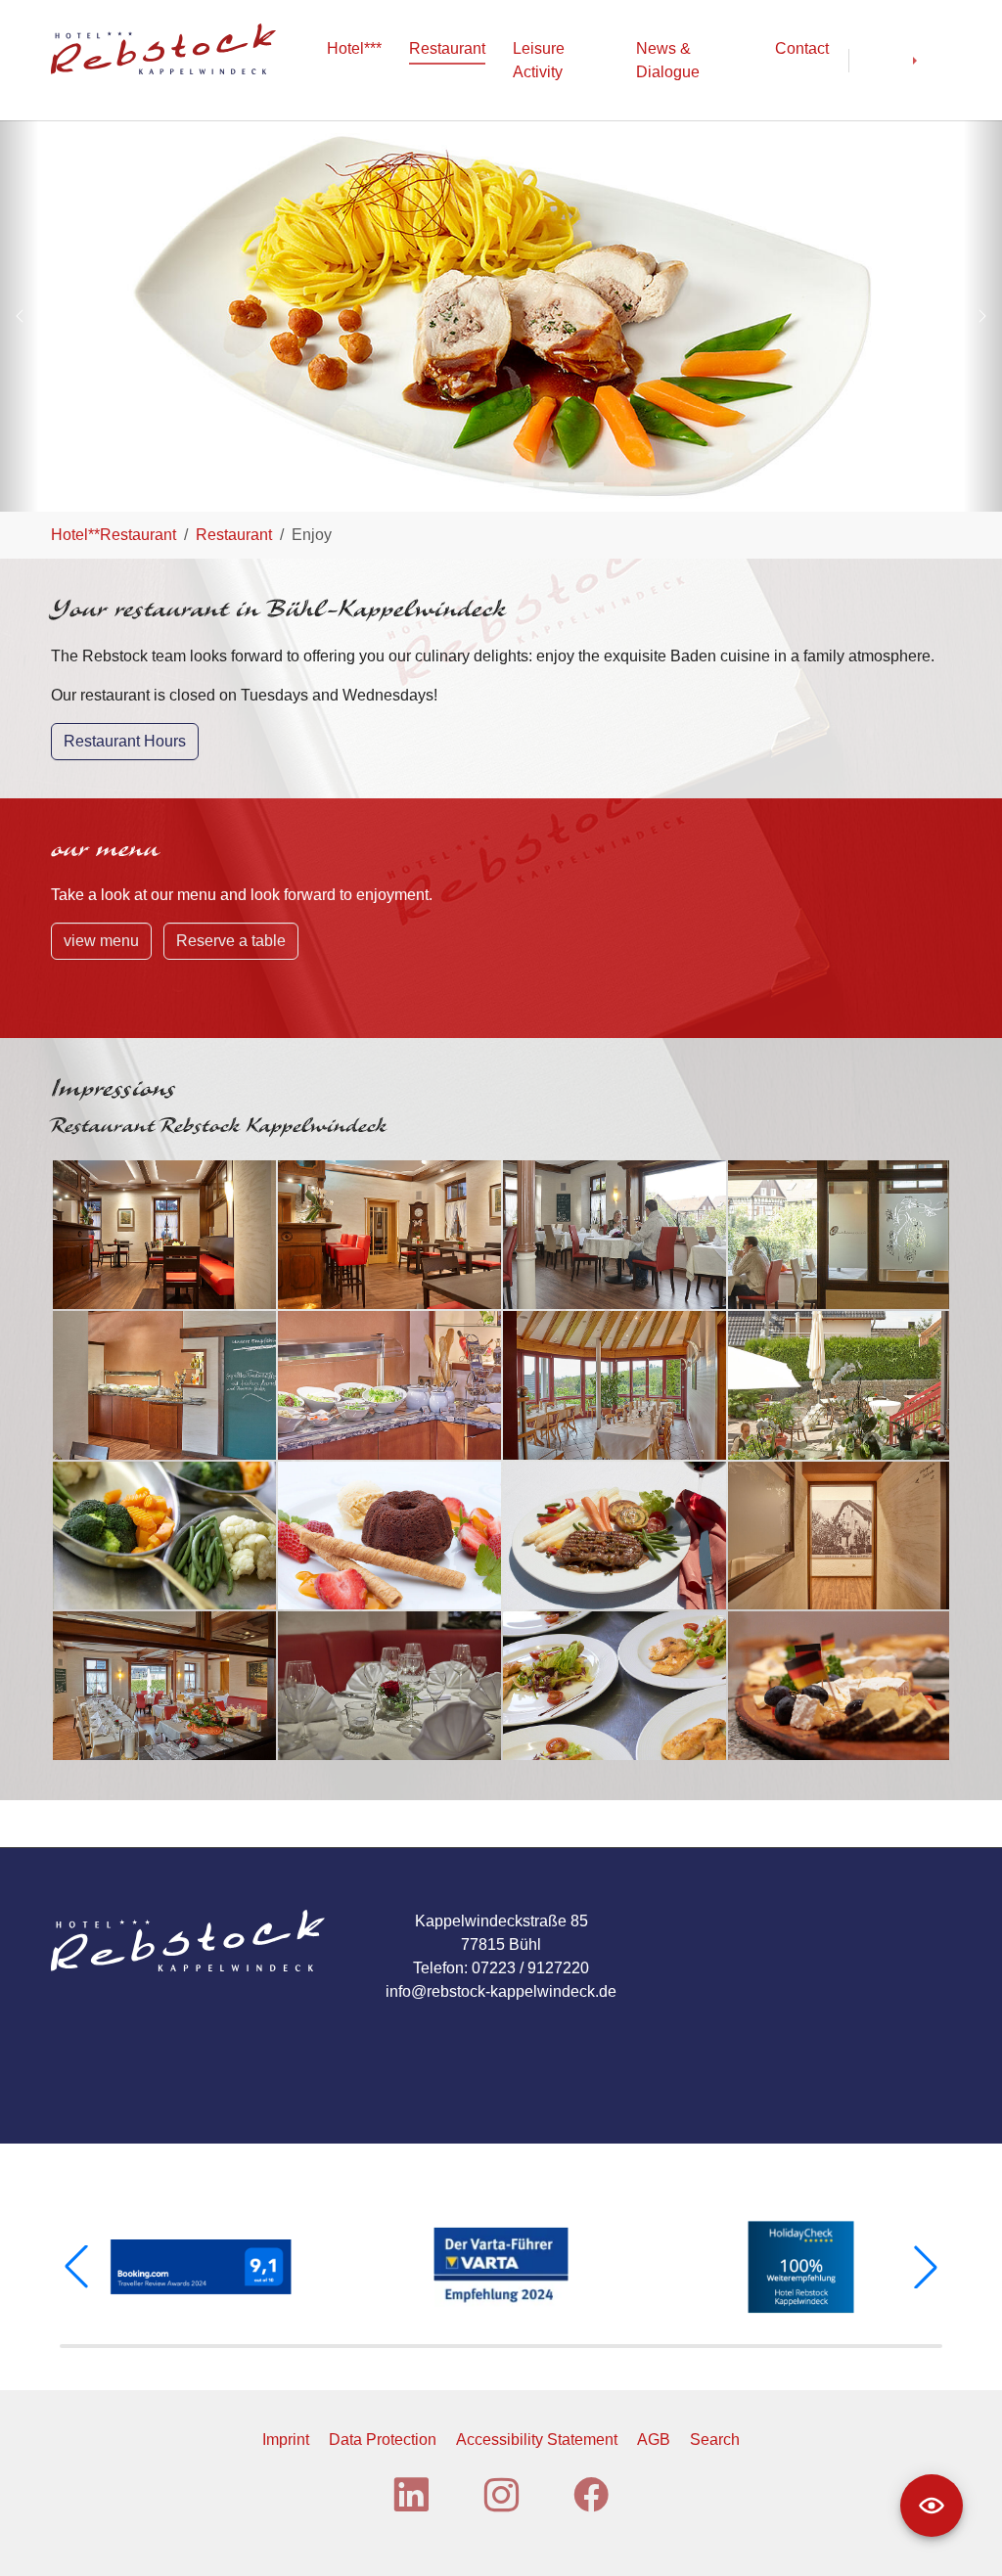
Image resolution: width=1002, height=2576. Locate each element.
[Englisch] (932, 61)
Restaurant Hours (125, 741)
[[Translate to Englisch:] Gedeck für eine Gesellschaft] (164, 1686)
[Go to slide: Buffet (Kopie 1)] (554, 484)
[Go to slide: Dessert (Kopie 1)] (483, 484)
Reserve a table (231, 941)
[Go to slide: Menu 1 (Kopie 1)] (413, 484)
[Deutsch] (881, 61)
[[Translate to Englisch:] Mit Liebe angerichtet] (615, 1686)
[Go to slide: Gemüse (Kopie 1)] (589, 484)
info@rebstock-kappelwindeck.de (501, 1991)
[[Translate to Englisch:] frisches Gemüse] (164, 1536)
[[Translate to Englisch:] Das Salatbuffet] (389, 1385)
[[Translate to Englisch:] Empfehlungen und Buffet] (164, 1385)
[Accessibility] (932, 2506)
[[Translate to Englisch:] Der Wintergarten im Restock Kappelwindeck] (615, 1385)
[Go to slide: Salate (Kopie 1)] (519, 484)
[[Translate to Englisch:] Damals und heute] (839, 1536)
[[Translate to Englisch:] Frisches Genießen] (615, 1536)
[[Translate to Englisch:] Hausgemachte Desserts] (389, 1536)
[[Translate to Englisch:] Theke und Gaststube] (389, 1235)
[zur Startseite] (163, 48)
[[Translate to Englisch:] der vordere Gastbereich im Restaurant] (164, 1235)
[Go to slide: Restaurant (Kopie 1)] (448, 484)
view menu (101, 941)
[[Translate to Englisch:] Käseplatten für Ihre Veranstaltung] (839, 1686)
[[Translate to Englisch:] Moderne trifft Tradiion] (839, 1235)
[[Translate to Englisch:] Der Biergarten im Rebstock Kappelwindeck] (839, 1385)
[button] (76, 2267)
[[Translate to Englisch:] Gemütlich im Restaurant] (615, 1235)
